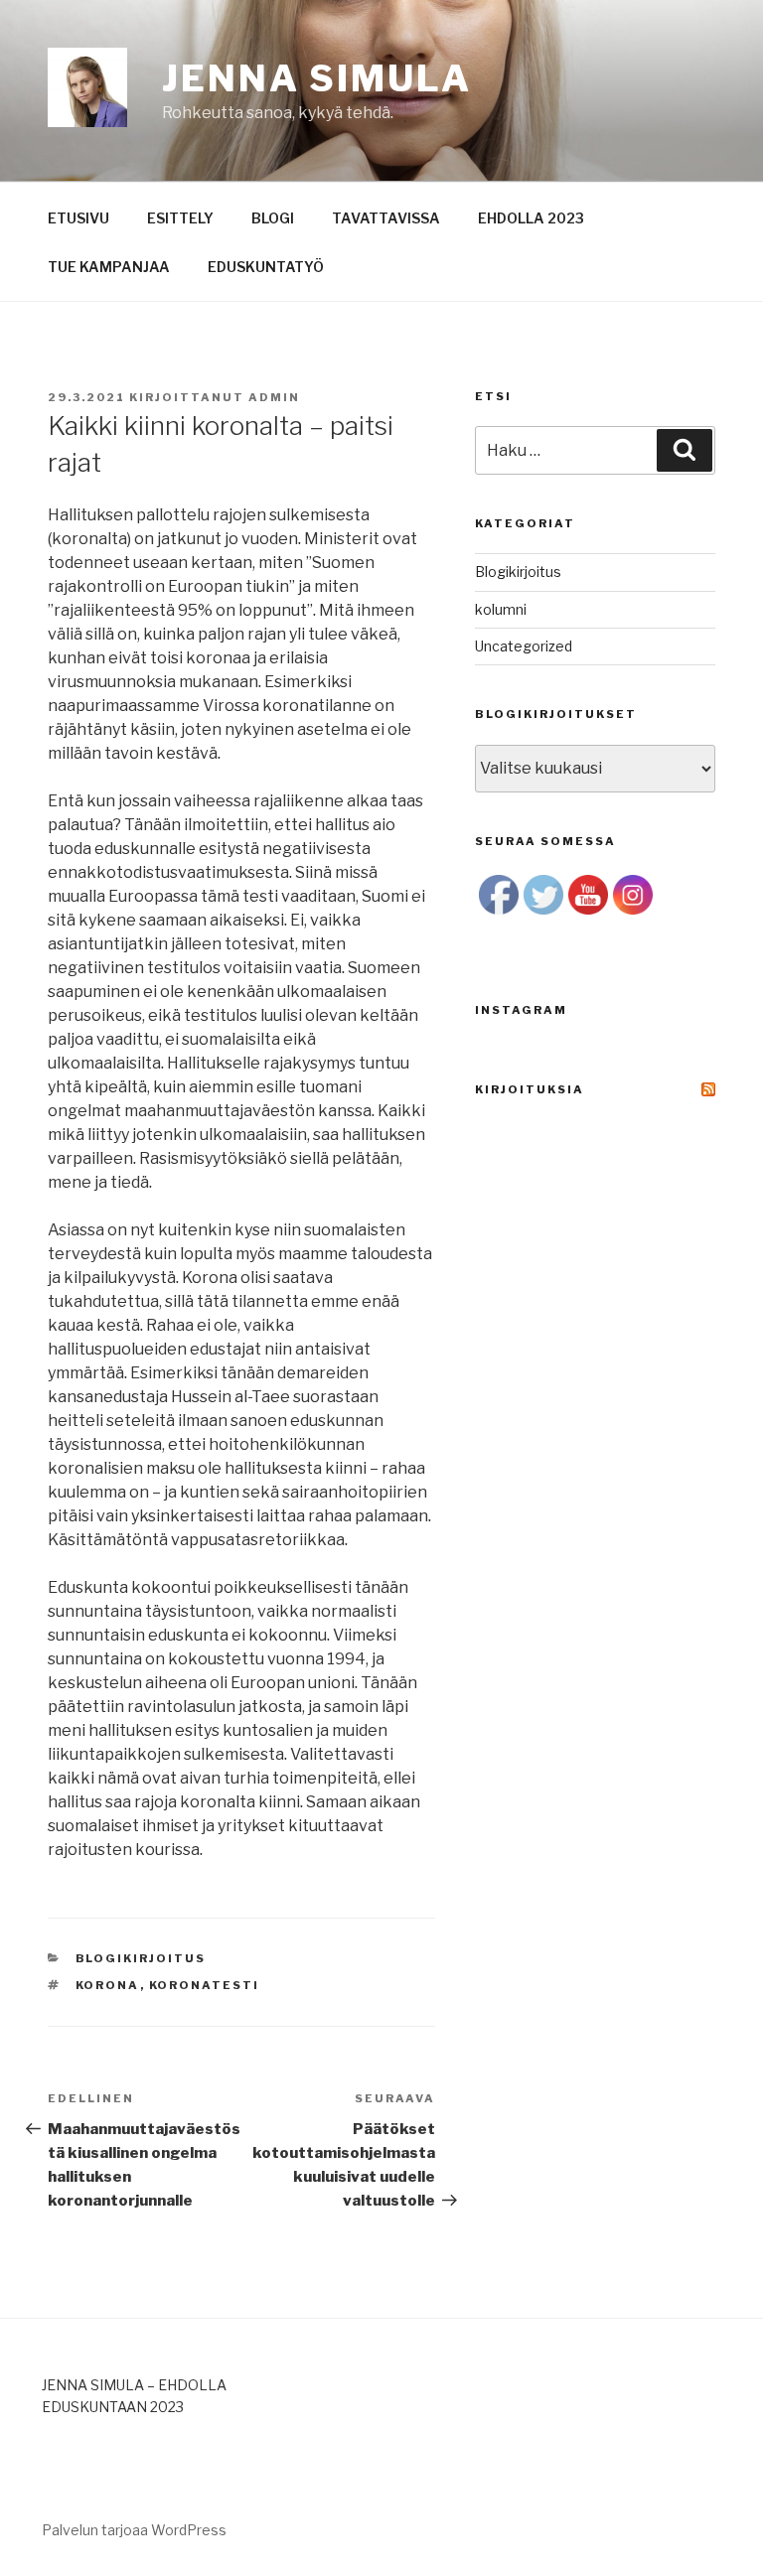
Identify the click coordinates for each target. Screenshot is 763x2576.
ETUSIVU (78, 218)
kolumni (501, 609)
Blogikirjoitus (141, 1958)
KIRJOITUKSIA (530, 1089)
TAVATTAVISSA (386, 218)
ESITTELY (180, 218)
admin (274, 397)
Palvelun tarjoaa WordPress (134, 2530)
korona (108, 1985)
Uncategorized (524, 646)
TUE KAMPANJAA (109, 267)
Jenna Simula (317, 78)
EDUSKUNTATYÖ (266, 267)
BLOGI (273, 218)
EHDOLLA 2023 (531, 218)
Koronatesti (205, 1985)
